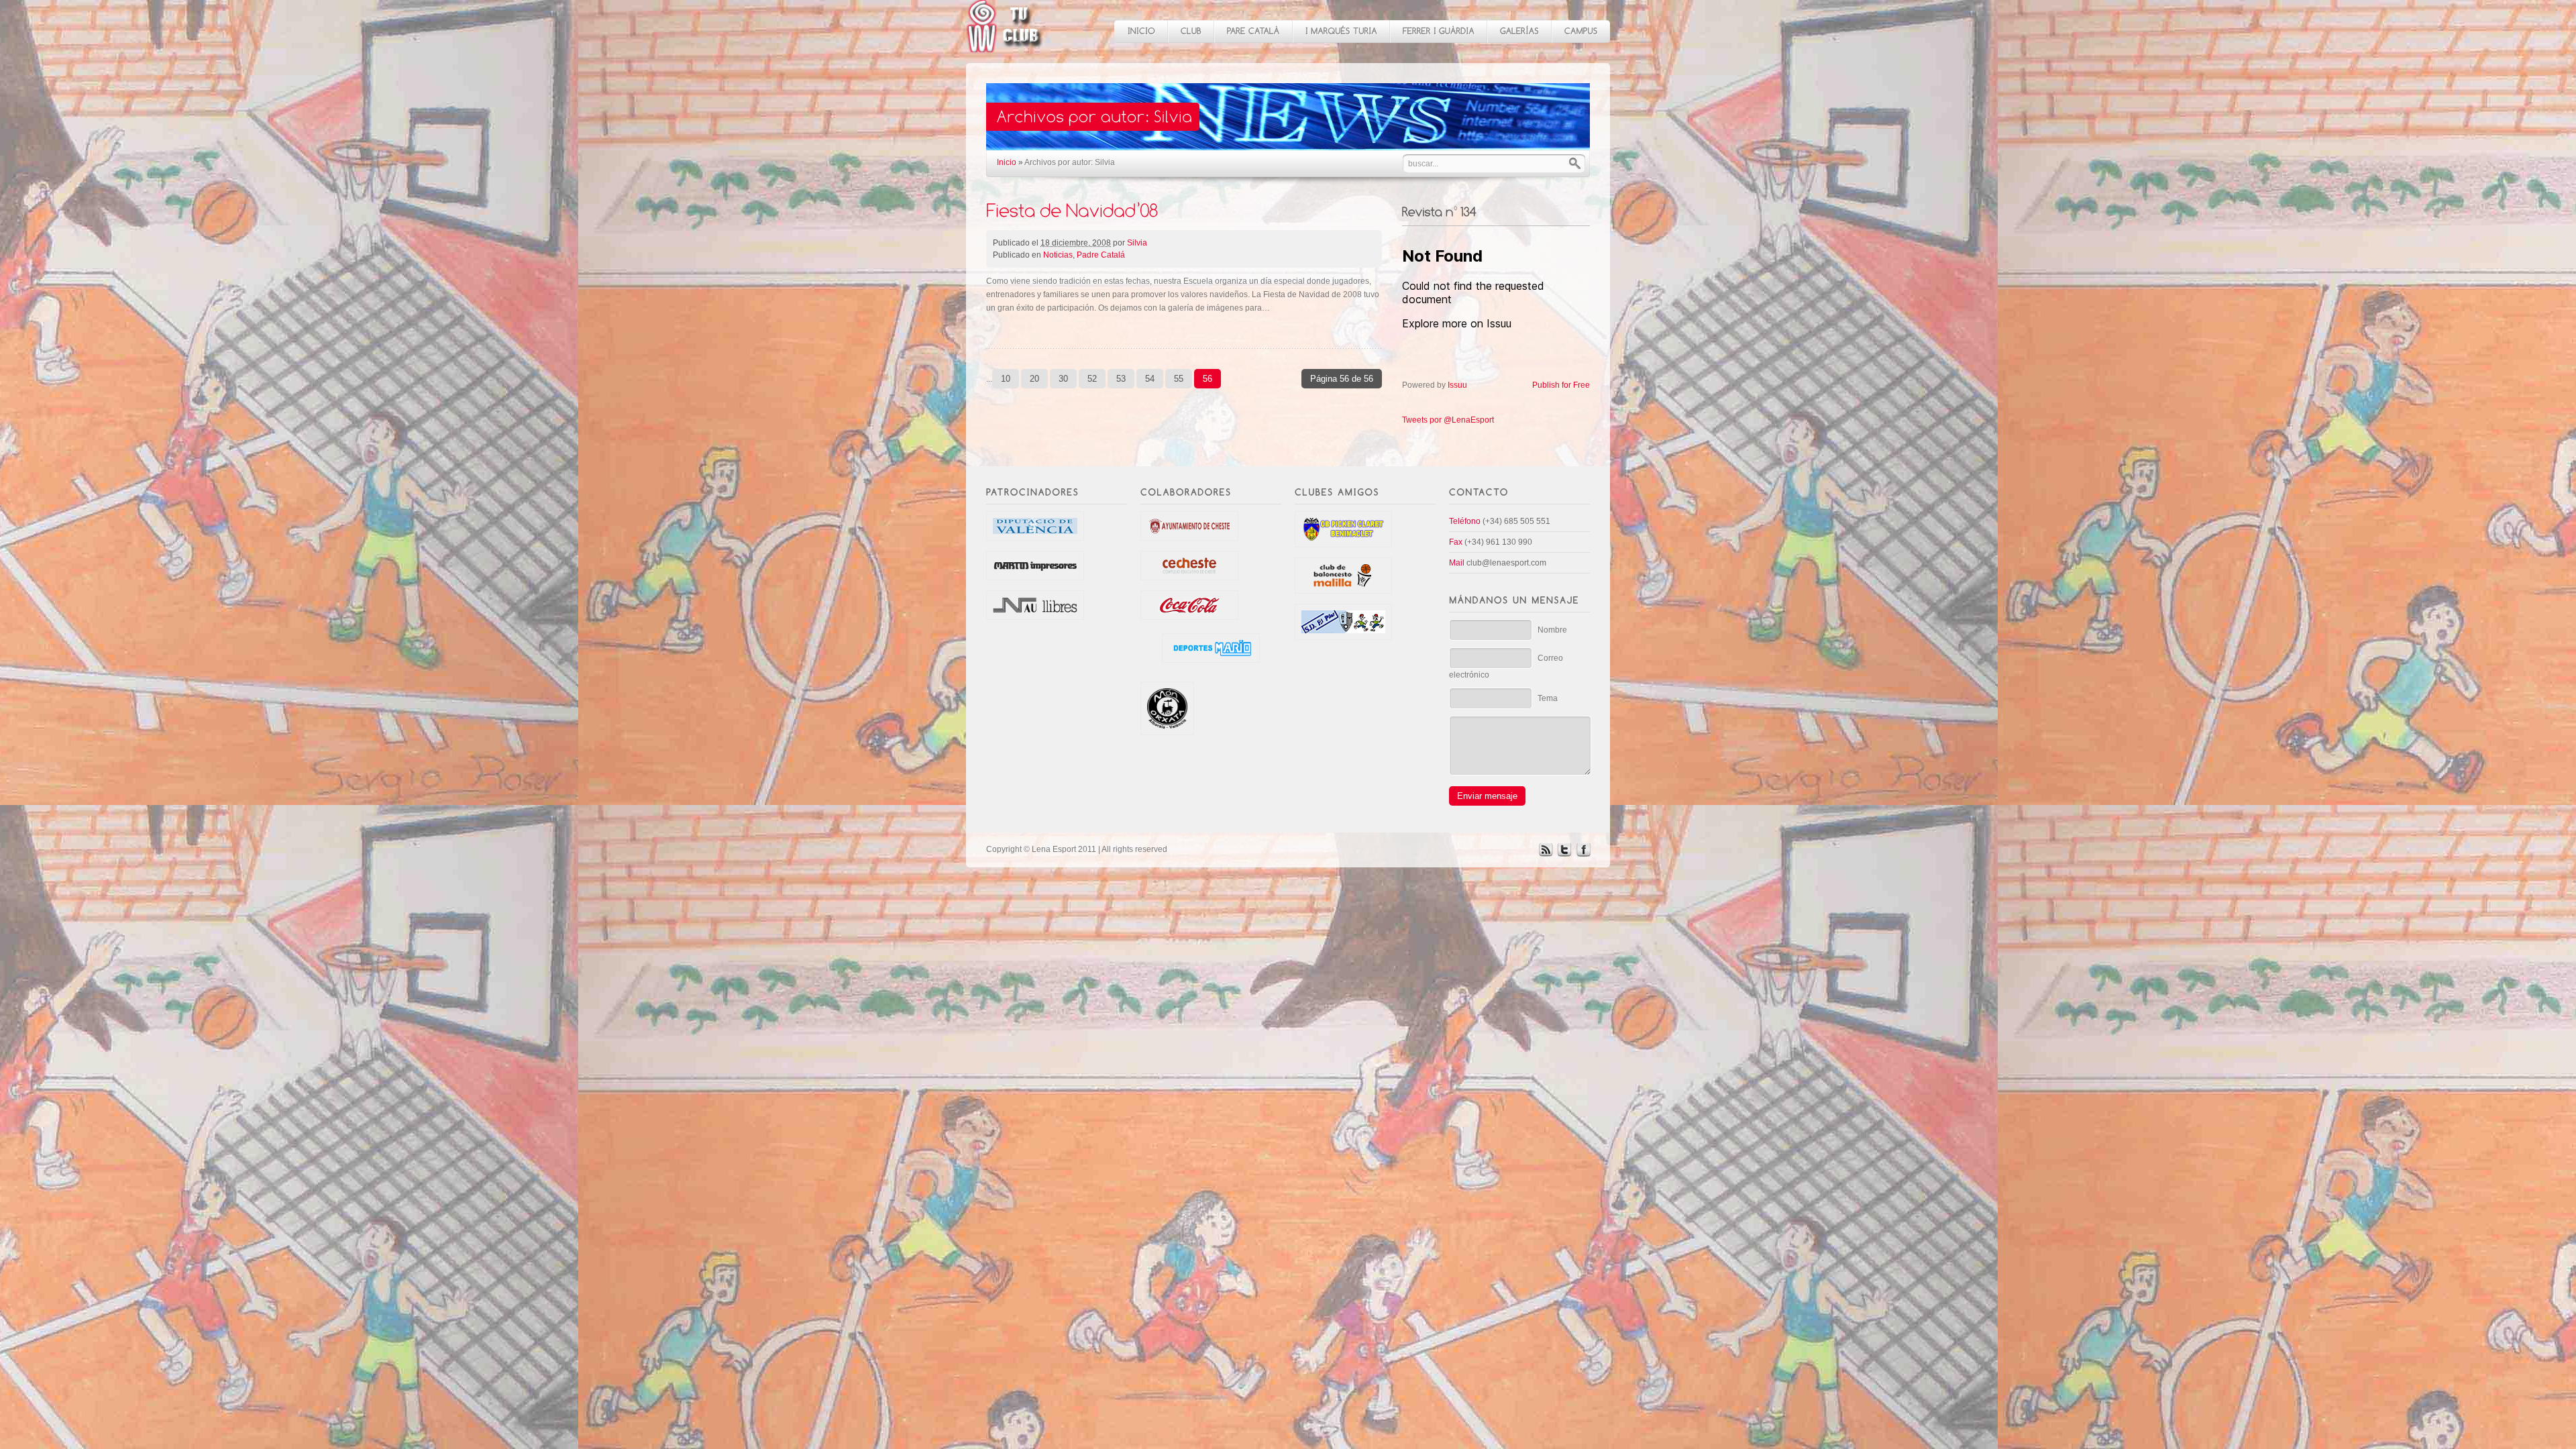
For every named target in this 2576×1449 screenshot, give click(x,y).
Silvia (1137, 243)
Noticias (1058, 255)
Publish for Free (1561, 385)
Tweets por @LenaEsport (1448, 420)
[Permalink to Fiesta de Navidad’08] (1072, 210)
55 (1179, 379)
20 (1034, 379)
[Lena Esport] (1005, 45)
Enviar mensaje (1487, 796)
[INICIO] (1141, 32)
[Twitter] (1564, 854)
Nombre (1552, 630)
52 (1092, 379)
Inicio (1007, 162)
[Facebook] (1583, 854)
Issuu (1457, 385)
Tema (1548, 698)
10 (1006, 379)
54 (1150, 379)
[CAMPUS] (1580, 32)
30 (1063, 379)
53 (1121, 379)
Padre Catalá (1101, 255)
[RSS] (1546, 854)
